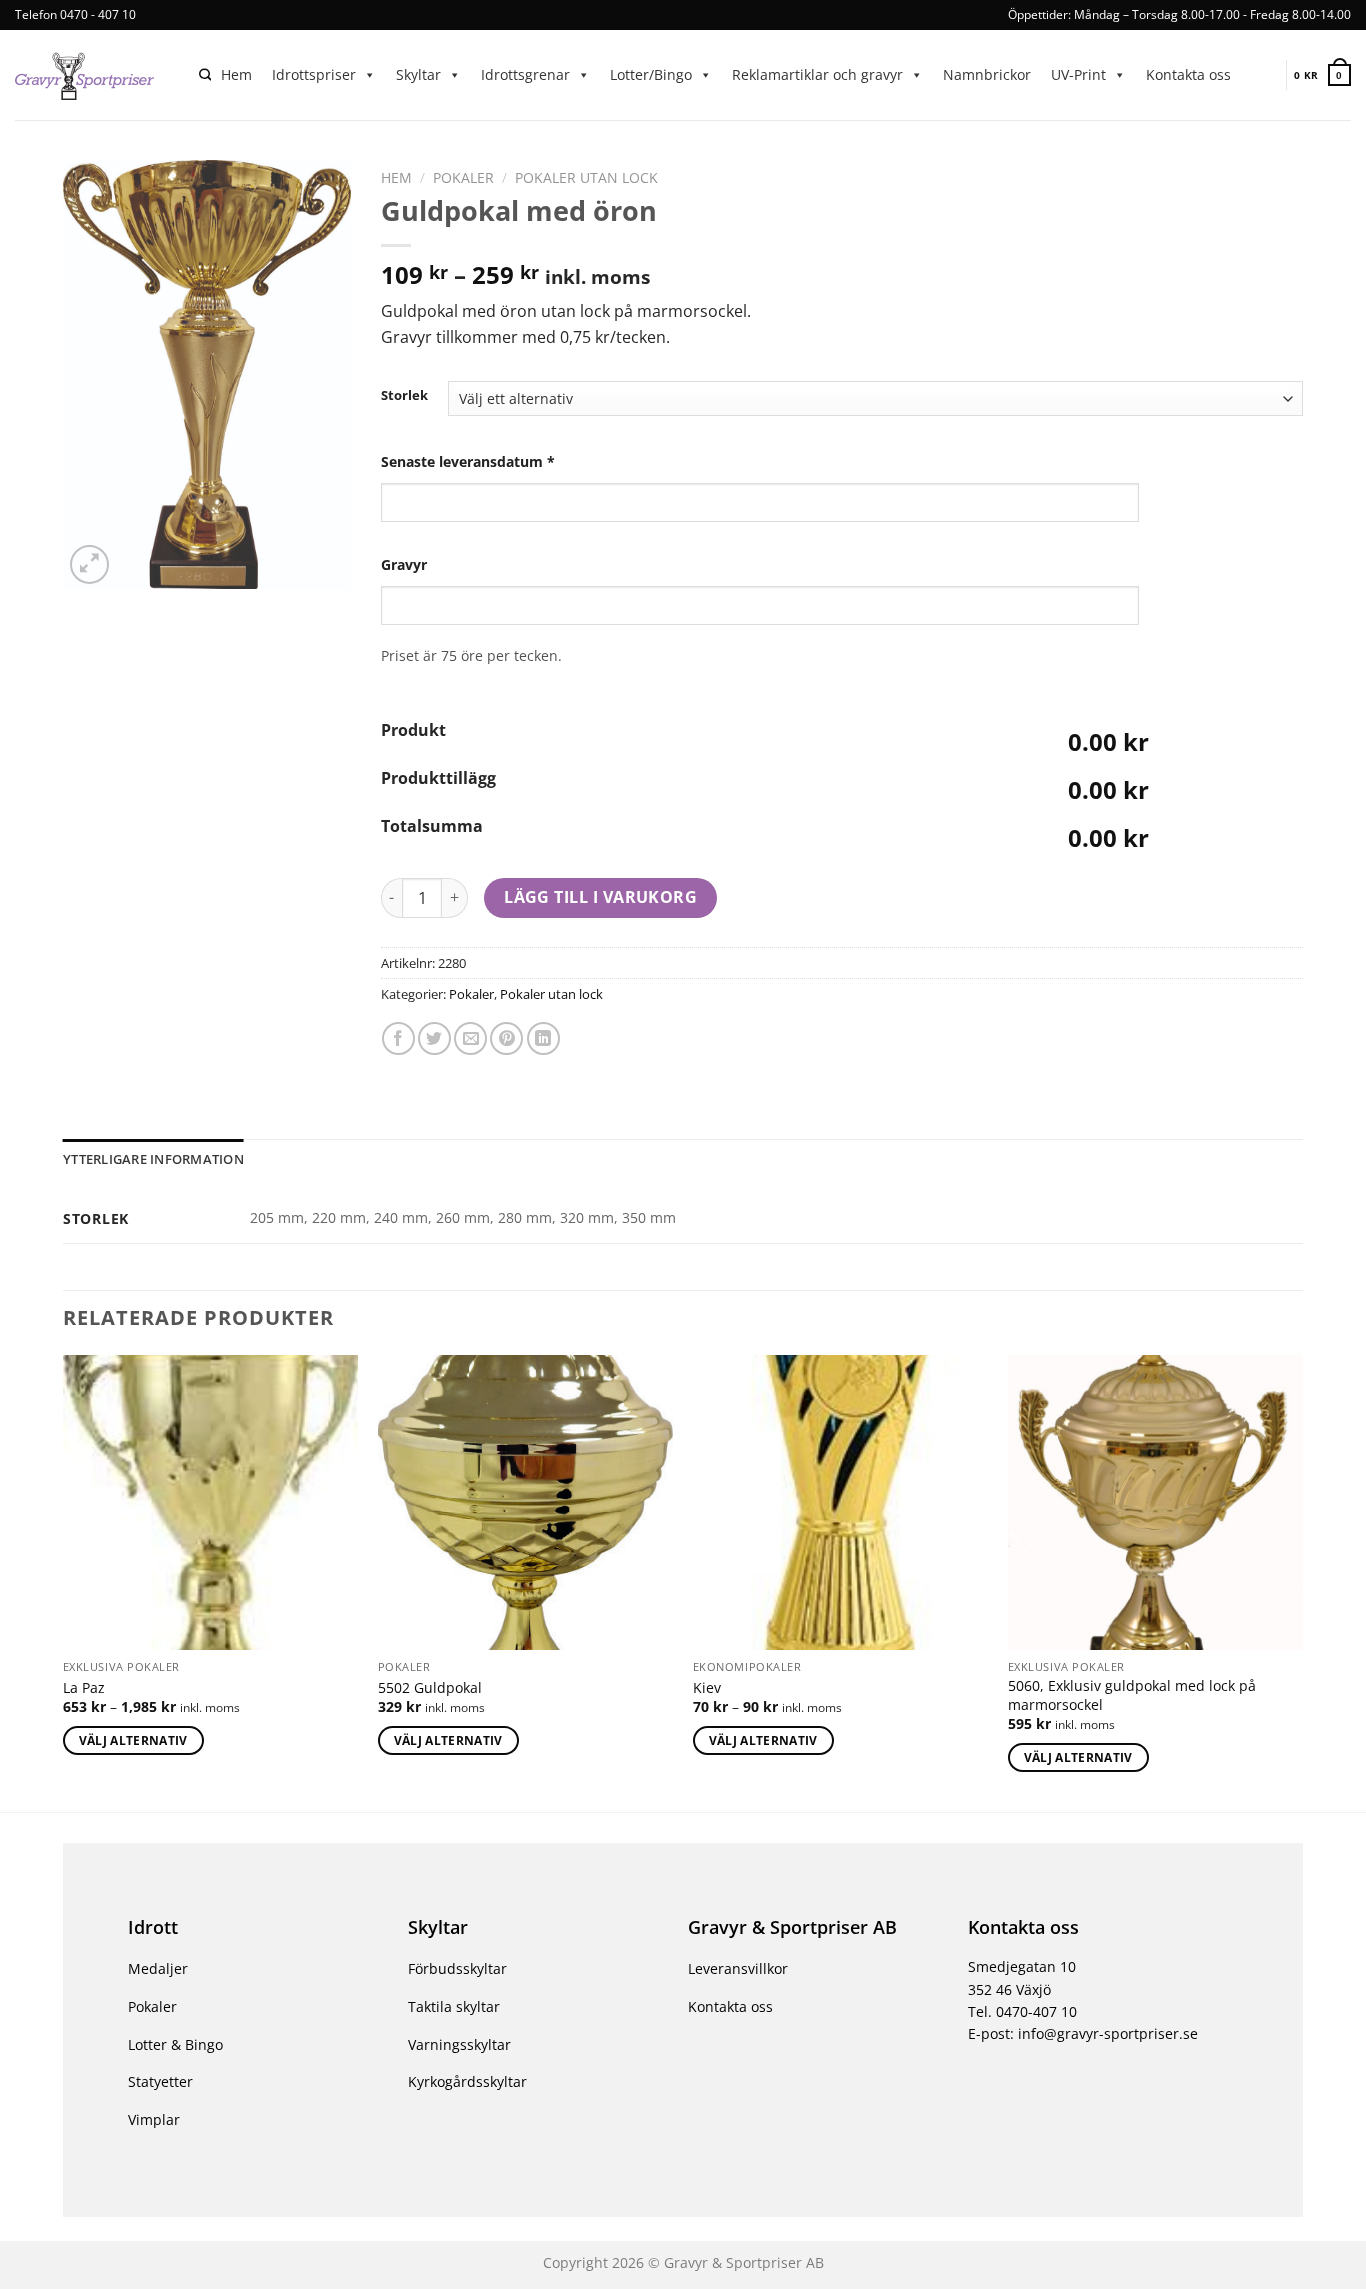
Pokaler (463, 177)
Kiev (707, 1688)
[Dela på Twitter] (434, 1038)
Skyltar (418, 74)
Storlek (404, 396)
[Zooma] (89, 564)
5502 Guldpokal (430, 1688)
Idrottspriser (314, 74)
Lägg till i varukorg (600, 897)
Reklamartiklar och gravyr (817, 74)
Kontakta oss (1188, 74)
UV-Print (1078, 74)
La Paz (84, 1688)
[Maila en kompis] (470, 1038)
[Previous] (64, 1582)
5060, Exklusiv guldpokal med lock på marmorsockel (1132, 1695)
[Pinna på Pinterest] (506, 1038)
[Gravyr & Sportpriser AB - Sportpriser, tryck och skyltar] (92, 75)
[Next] (1302, 1582)
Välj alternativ (133, 1740)
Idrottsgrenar (525, 74)
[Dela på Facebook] (398, 1038)
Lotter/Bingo (651, 74)
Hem (236, 74)
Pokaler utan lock (586, 177)
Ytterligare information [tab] (153, 1159)
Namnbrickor (987, 74)
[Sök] (205, 75)
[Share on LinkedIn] (543, 1038)
